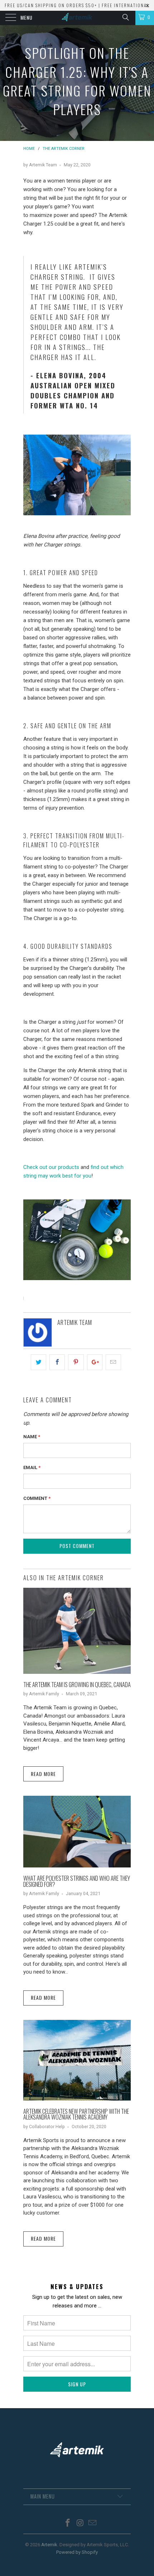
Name (32, 1437)
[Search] (125, 17)
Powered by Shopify (77, 2552)
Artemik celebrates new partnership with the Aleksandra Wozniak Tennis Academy (76, 2114)
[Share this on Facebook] (57, 1362)
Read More (43, 1774)
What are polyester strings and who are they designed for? (77, 1881)
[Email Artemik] (93, 2523)
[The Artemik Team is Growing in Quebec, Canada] (77, 1672)
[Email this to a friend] (113, 1362)
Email (32, 1467)
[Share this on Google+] (95, 1362)
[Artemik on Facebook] (68, 2523)
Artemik (49, 2545)
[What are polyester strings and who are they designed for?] (77, 1866)
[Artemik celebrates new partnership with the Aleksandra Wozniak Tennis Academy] (77, 2099)
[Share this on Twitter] (38, 1362)
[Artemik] (77, 18)
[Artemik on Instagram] (80, 2523)
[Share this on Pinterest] (76, 1362)
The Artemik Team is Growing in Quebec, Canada (77, 1684)
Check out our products (51, 1167)
